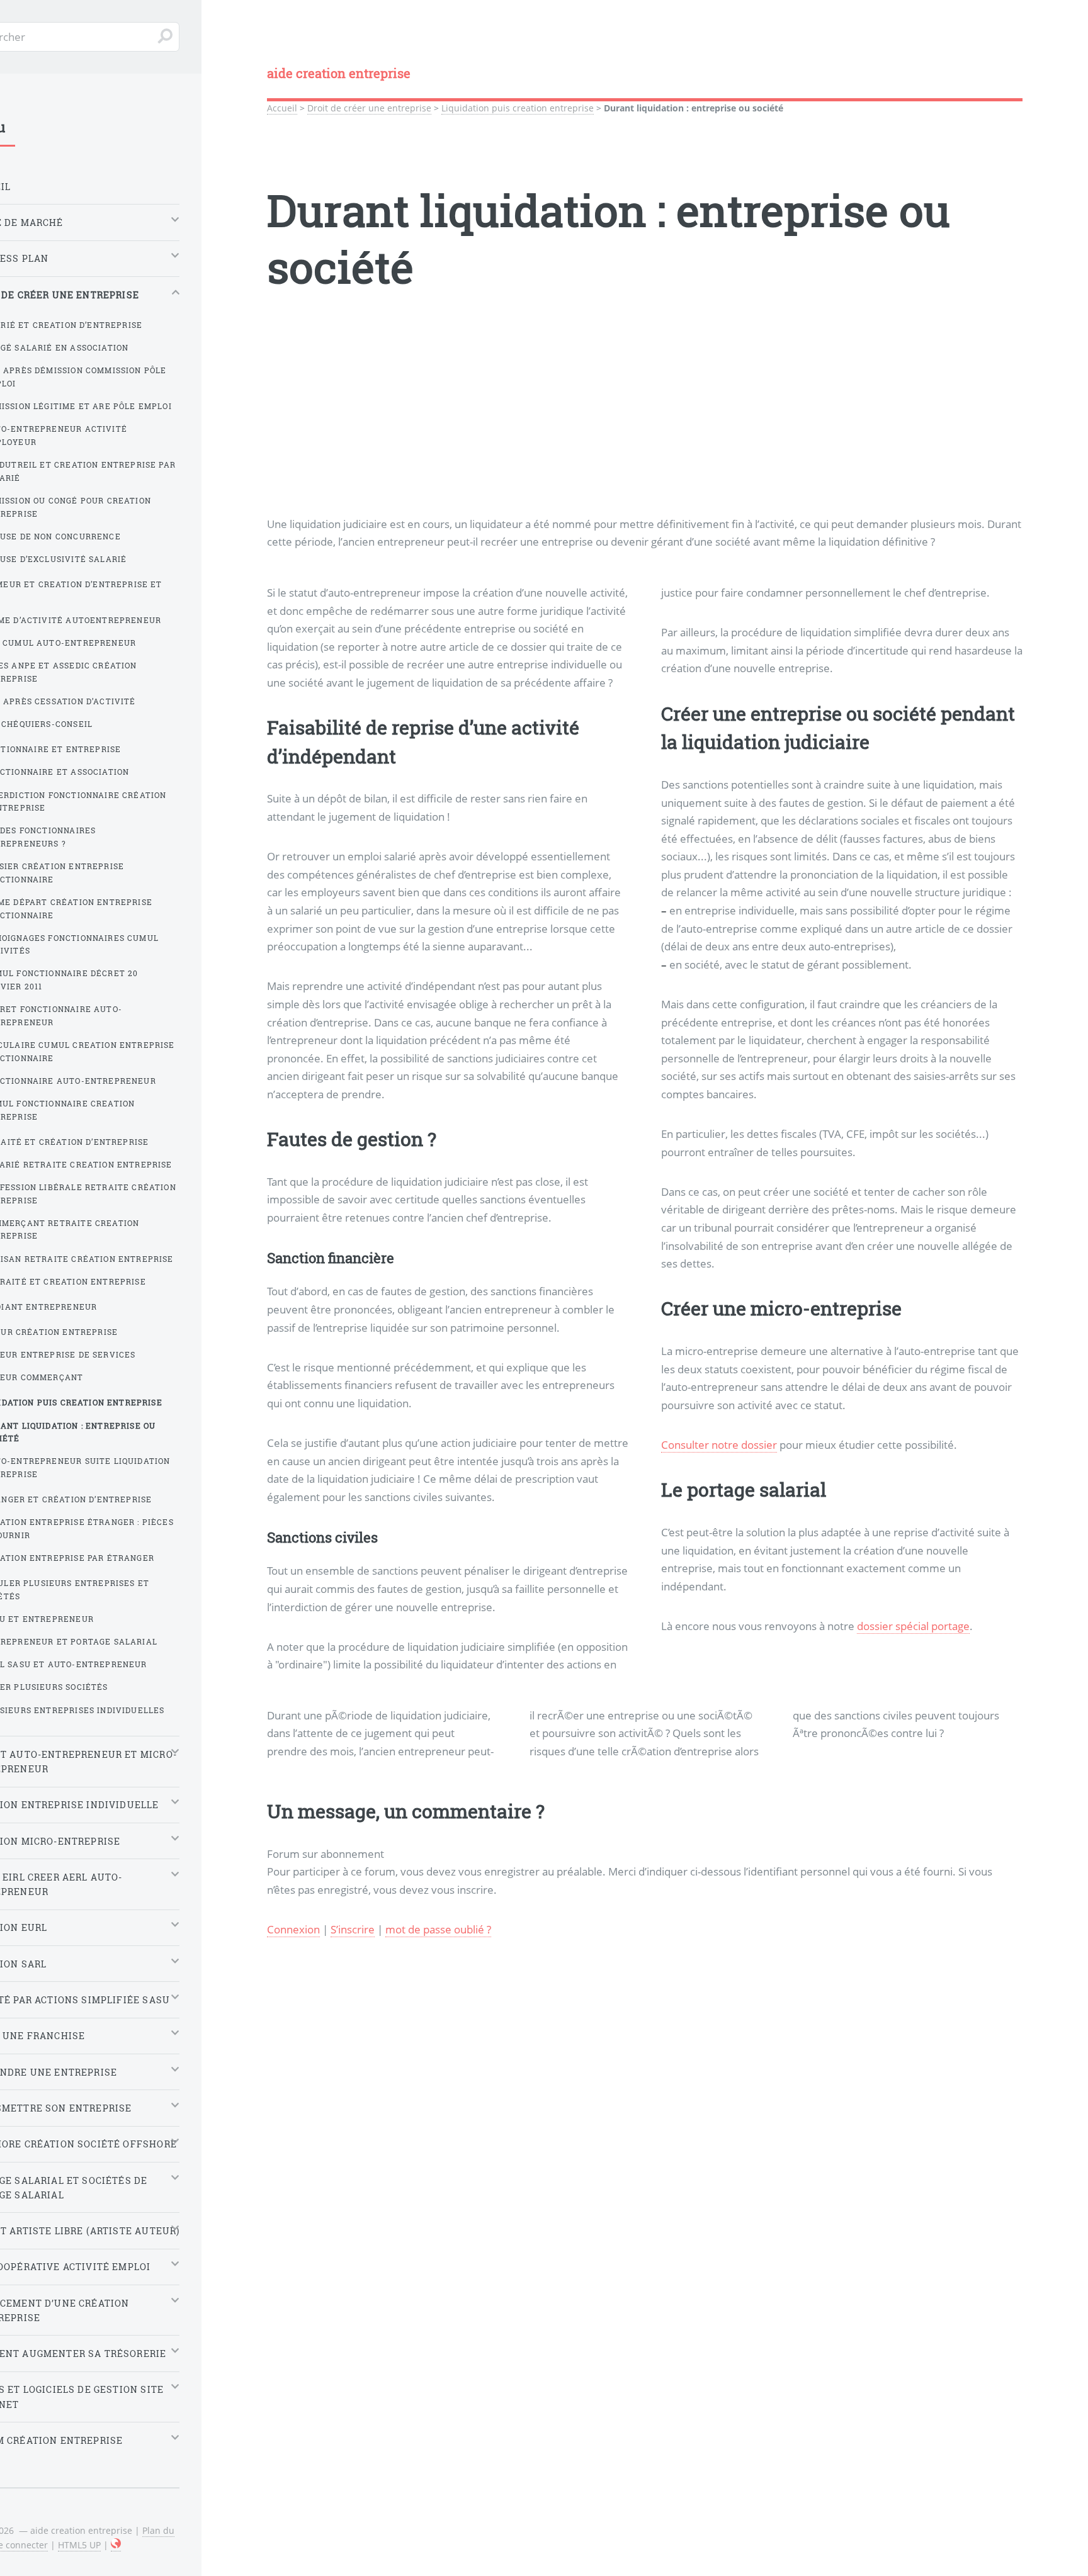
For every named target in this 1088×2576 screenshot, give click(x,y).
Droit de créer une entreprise (369, 108)
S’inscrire (353, 1929)
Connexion (293, 1929)
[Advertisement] (645, 427)
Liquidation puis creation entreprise (518, 108)
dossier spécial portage (913, 1626)
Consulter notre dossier (719, 1444)
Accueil (282, 108)
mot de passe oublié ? (438, 1929)
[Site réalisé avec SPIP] (116, 2545)
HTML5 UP (79, 2545)
